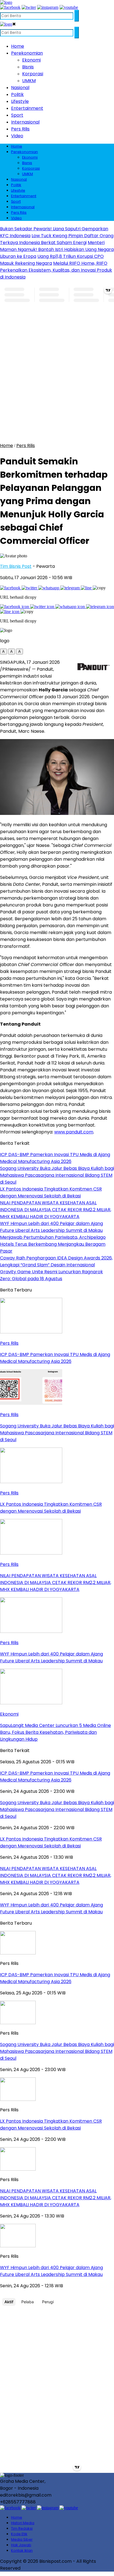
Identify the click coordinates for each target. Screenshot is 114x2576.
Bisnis (28, 67)
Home (18, 46)
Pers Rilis (20, 129)
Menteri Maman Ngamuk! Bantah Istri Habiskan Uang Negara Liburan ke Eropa (57, 249)
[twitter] (29, 7)
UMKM (29, 81)
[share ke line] (87, 588)
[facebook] (10, 7)
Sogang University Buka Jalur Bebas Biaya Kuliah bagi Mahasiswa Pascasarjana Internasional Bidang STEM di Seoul (57, 2051)
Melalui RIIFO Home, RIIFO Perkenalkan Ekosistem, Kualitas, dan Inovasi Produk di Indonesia (56, 270)
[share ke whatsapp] (49, 588)
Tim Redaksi (22, 2528)
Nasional (20, 88)
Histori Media (23, 2523)
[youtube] (69, 7)
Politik (17, 94)
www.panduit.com (74, 1132)
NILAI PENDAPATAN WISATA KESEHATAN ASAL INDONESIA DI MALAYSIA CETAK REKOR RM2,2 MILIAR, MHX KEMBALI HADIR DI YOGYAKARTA (56, 2198)
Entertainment (27, 108)
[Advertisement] (57, 381)
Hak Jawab (21, 2545)
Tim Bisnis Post (16, 566)
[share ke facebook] (11, 588)
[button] (3, 652)
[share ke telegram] (71, 588)
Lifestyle (20, 101)
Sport (17, 115)
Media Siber (22, 2539)
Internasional (25, 122)
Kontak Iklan (22, 2550)
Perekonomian (27, 53)
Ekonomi (31, 60)
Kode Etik (19, 2534)
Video (17, 136)
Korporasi (33, 74)
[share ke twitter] (30, 588)
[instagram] (48, 7)
